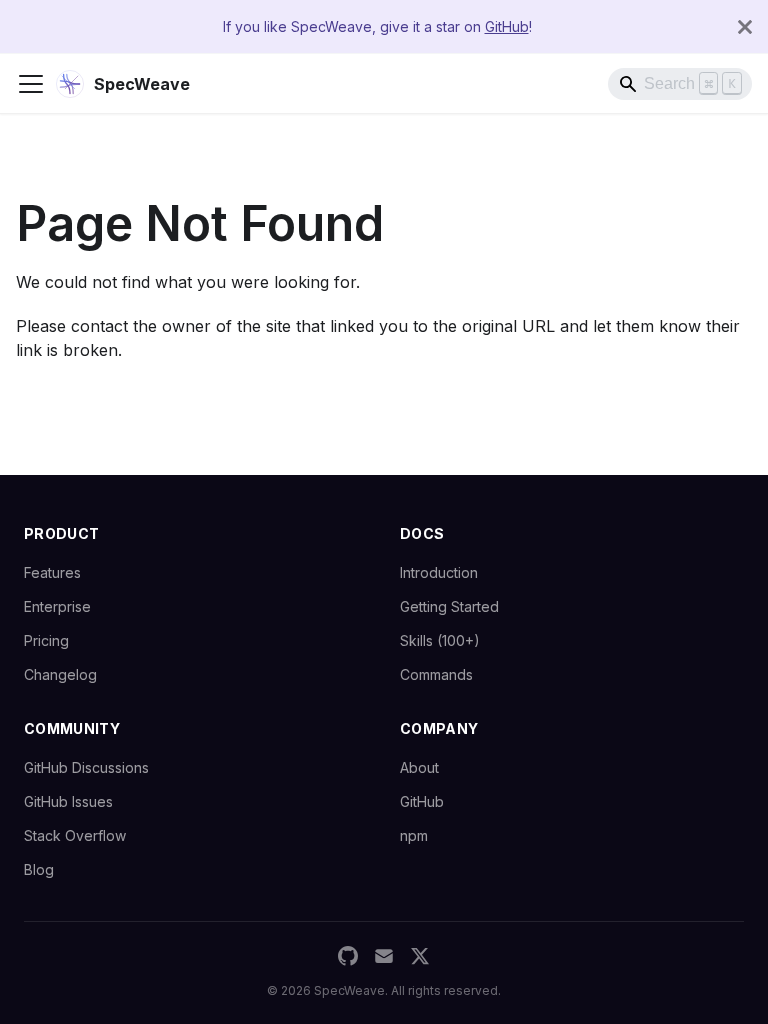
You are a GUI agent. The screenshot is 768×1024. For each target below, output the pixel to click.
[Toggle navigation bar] (31, 84)
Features (52, 572)
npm (414, 835)
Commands (436, 674)
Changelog (60, 674)
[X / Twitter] (420, 956)
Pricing (46, 640)
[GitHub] (348, 956)
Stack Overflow (75, 835)
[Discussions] (384, 956)
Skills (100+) (440, 640)
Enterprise (57, 606)
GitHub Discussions (86, 767)
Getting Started (449, 606)
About (419, 767)
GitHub (507, 26)
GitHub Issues (68, 801)
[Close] (745, 26)
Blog (39, 869)
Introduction (439, 572)
